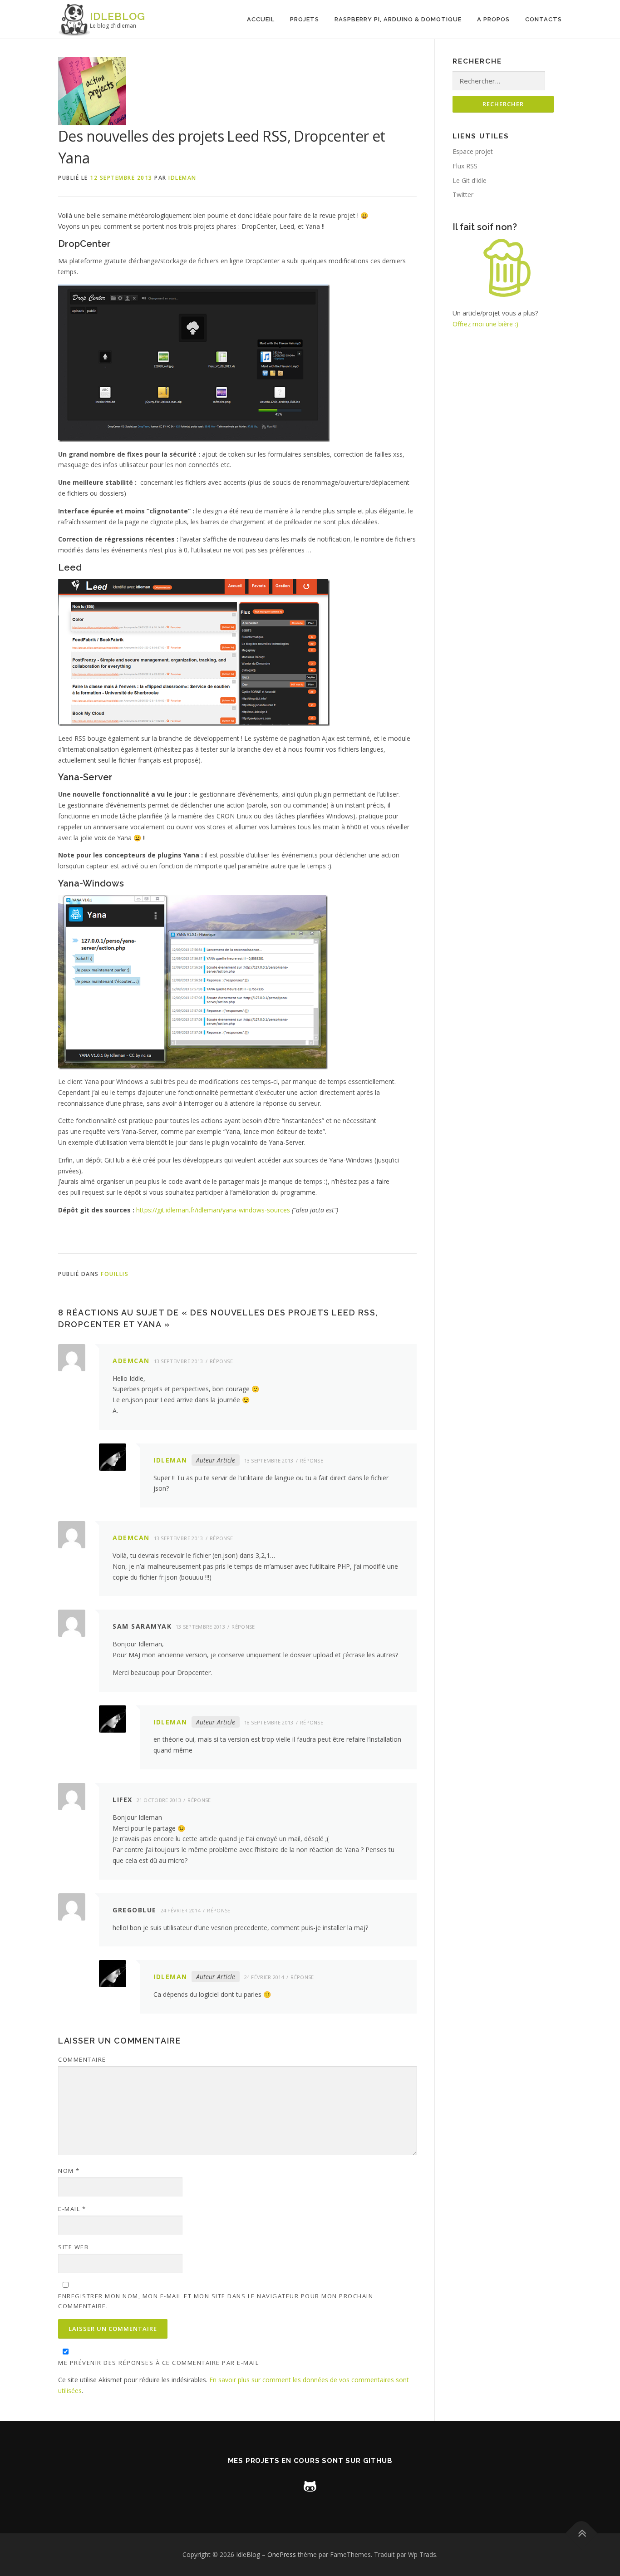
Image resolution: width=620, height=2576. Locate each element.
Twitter (463, 195)
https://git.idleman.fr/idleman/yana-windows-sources (213, 1210)
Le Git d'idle (470, 180)
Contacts (544, 19)
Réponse (221, 1361)
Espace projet (473, 151)
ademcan (131, 1361)
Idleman (182, 178)
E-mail (72, 2209)
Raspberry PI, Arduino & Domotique (398, 19)
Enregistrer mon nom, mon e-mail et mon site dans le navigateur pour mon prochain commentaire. (216, 2301)
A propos (493, 19)
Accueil (261, 19)
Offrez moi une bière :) (485, 324)
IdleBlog (118, 16)
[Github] (310, 2485)
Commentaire (82, 2059)
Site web (73, 2247)
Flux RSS (465, 166)
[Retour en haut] (582, 2534)
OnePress (282, 2554)
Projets (305, 19)
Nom (69, 2171)
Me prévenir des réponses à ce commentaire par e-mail (158, 2363)
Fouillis (115, 1274)
